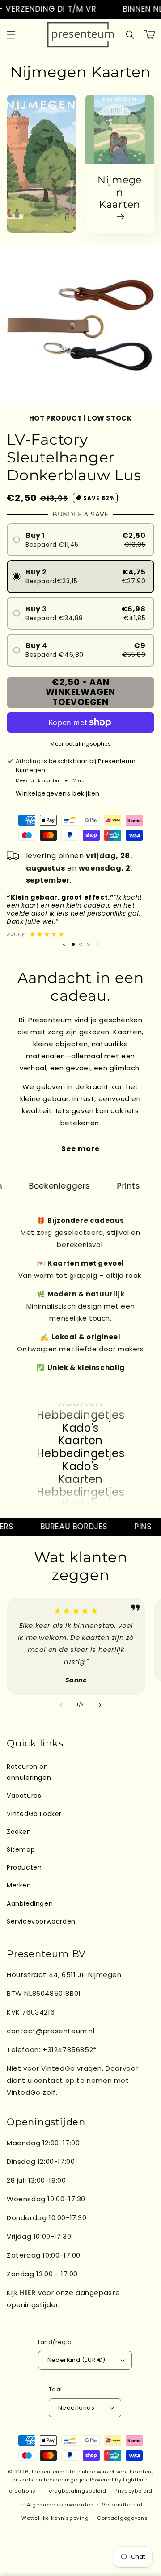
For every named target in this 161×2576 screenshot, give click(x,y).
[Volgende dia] (97, 944)
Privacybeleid (133, 2491)
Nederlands (76, 2408)
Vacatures (24, 1796)
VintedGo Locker (34, 1814)
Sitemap (21, 1849)
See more (80, 1149)
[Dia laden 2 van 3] (81, 944)
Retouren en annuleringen (29, 1772)
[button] (11, 35)
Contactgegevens (123, 2518)
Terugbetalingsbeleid (76, 2491)
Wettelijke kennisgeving (55, 2518)
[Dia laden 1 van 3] (73, 944)
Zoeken (19, 1832)
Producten (24, 1867)
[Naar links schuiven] (61, 1705)
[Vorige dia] (64, 944)
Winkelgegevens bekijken (58, 793)
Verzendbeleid (122, 2505)
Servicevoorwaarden (41, 1921)
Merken (19, 1885)
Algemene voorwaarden (60, 2505)
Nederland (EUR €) (76, 2360)
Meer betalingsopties (80, 744)
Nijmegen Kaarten (120, 192)
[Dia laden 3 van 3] (88, 944)
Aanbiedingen (30, 1903)
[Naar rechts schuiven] (100, 1705)
